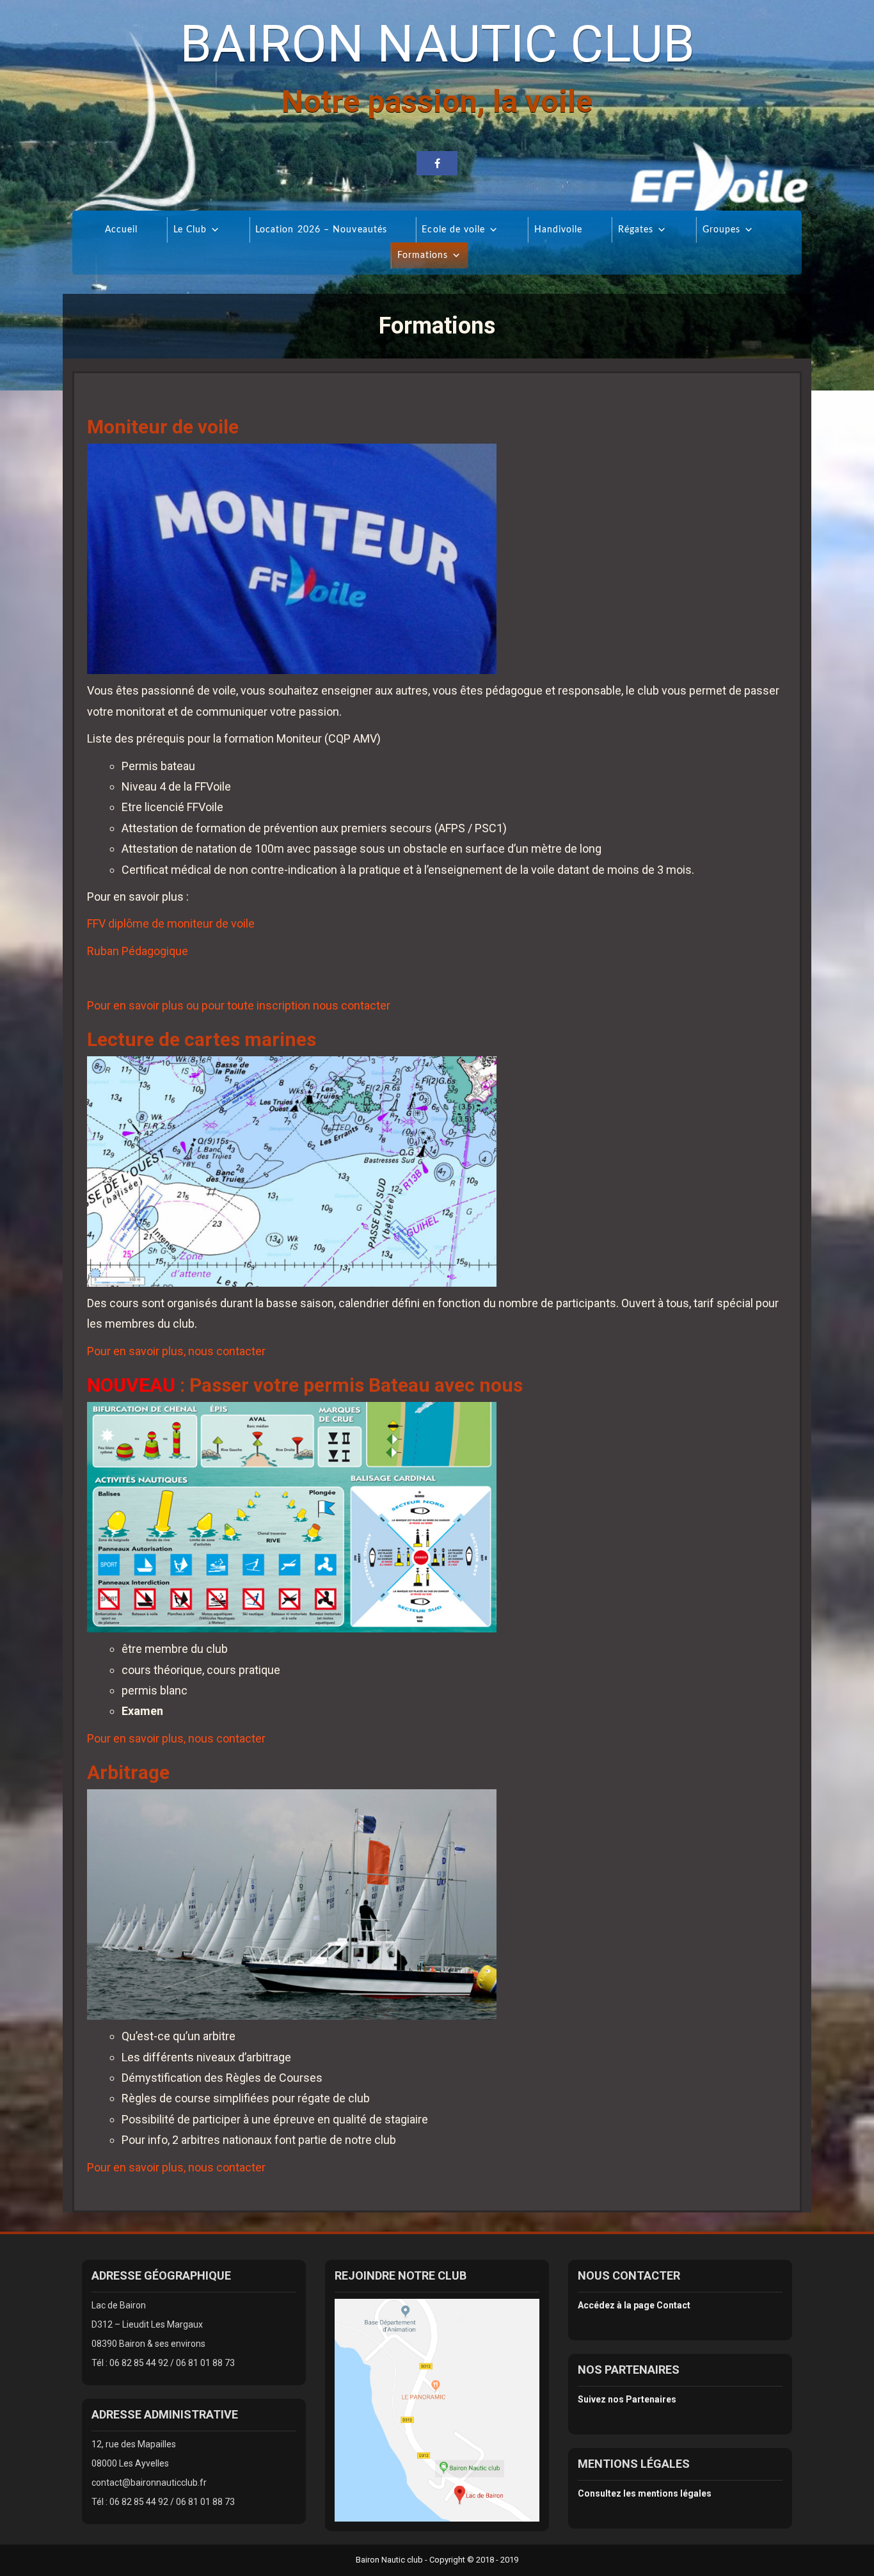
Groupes (721, 230)
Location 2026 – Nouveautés (321, 230)
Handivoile (558, 230)
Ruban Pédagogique (138, 951)
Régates (635, 230)
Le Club (190, 230)
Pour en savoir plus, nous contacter (176, 1351)
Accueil (121, 230)
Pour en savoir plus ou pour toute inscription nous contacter (239, 1005)
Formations (423, 255)
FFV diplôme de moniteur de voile (171, 923)
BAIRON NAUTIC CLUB (437, 44)
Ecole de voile (453, 230)
